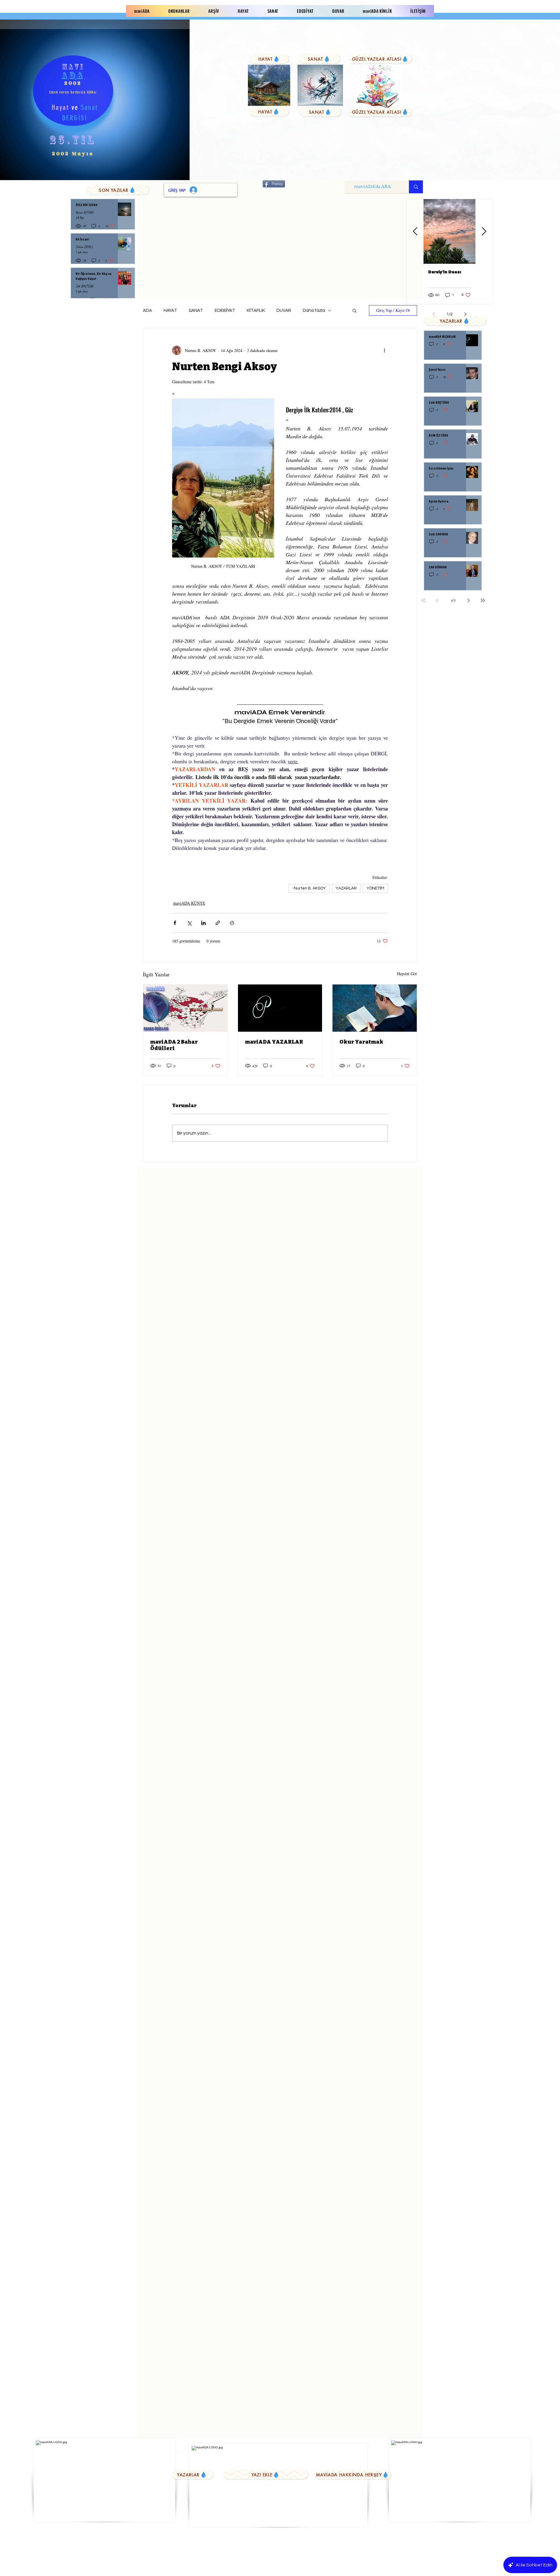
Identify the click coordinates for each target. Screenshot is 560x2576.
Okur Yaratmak (361, 1042)
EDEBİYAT (225, 311)
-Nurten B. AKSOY (309, 888)
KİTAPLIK (256, 311)
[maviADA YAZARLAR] (280, 1008)
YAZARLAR (346, 888)
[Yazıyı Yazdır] (232, 923)
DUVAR (284, 311)
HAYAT (170, 311)
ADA (147, 311)
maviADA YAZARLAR (274, 1042)
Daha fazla (314, 311)
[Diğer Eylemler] (384, 350)
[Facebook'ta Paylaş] (175, 923)
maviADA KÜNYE (189, 903)
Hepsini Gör (407, 974)
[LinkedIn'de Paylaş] (203, 923)
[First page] (423, 600)
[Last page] (483, 600)
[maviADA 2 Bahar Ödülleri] (185, 1008)
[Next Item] (484, 232)
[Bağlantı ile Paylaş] (218, 923)
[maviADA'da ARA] (416, 187)
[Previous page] (437, 600)
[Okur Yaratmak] (375, 1008)
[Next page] (469, 600)
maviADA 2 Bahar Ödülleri (174, 1045)
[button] (355, 310)
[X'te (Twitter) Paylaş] (189, 923)
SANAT (196, 311)
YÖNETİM (375, 888)
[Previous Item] (415, 232)
